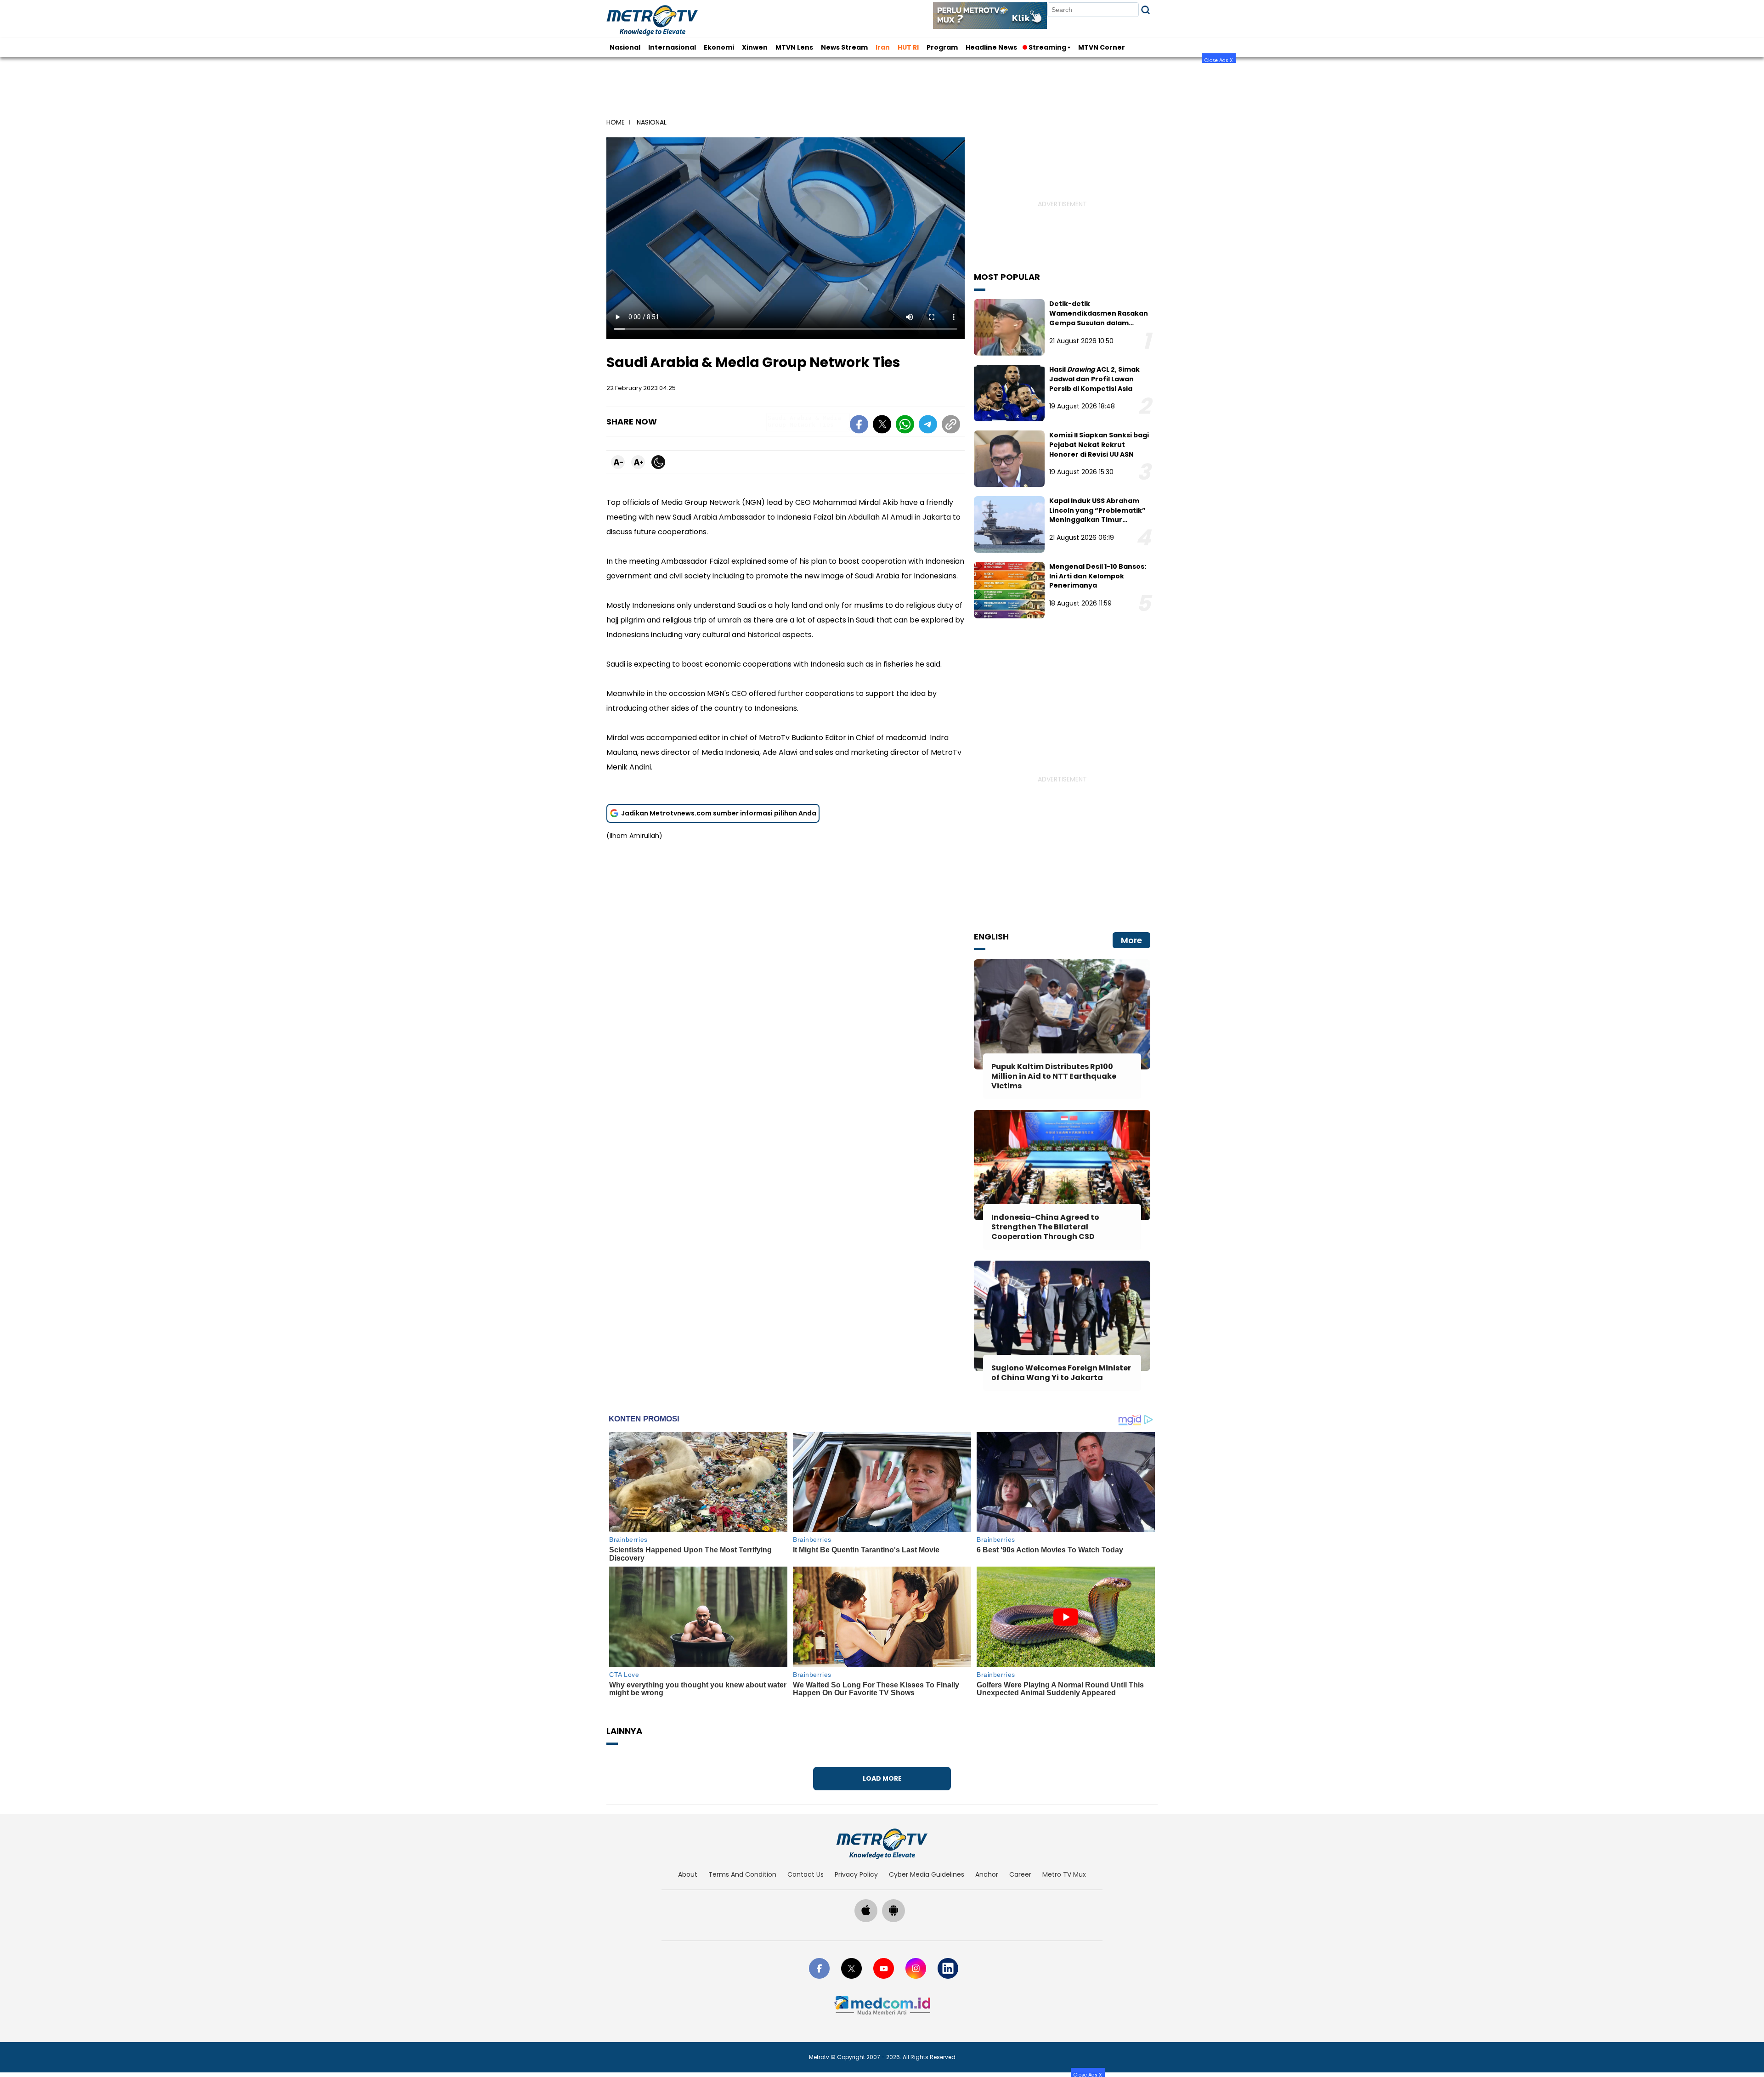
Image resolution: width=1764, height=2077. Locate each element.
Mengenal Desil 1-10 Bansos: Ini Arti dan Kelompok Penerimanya (1098, 576)
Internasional (672, 47)
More (1131, 940)
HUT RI (908, 47)
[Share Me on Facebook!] (859, 426)
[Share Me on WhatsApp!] (905, 426)
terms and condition (742, 1874)
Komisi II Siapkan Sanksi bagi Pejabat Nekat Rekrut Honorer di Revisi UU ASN (1099, 445)
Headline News (991, 47)
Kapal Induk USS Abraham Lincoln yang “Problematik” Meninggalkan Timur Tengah (1097, 515)
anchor (987, 1874)
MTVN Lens (794, 47)
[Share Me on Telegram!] (928, 426)
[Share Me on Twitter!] (882, 426)
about (688, 1874)
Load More (882, 1778)
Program (942, 47)
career (1020, 1874)
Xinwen (755, 47)
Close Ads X (1219, 60)
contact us (806, 1874)
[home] (882, 1844)
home (616, 122)
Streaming (1047, 47)
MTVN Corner (1102, 47)
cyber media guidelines (927, 1874)
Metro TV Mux (1064, 1874)
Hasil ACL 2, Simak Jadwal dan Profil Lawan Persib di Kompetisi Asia (1094, 379)
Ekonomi (719, 47)
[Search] (1145, 10)
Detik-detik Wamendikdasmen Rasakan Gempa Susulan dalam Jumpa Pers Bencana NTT (1099, 318)
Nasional (625, 47)
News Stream (844, 47)
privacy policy (856, 1874)
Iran (883, 47)
